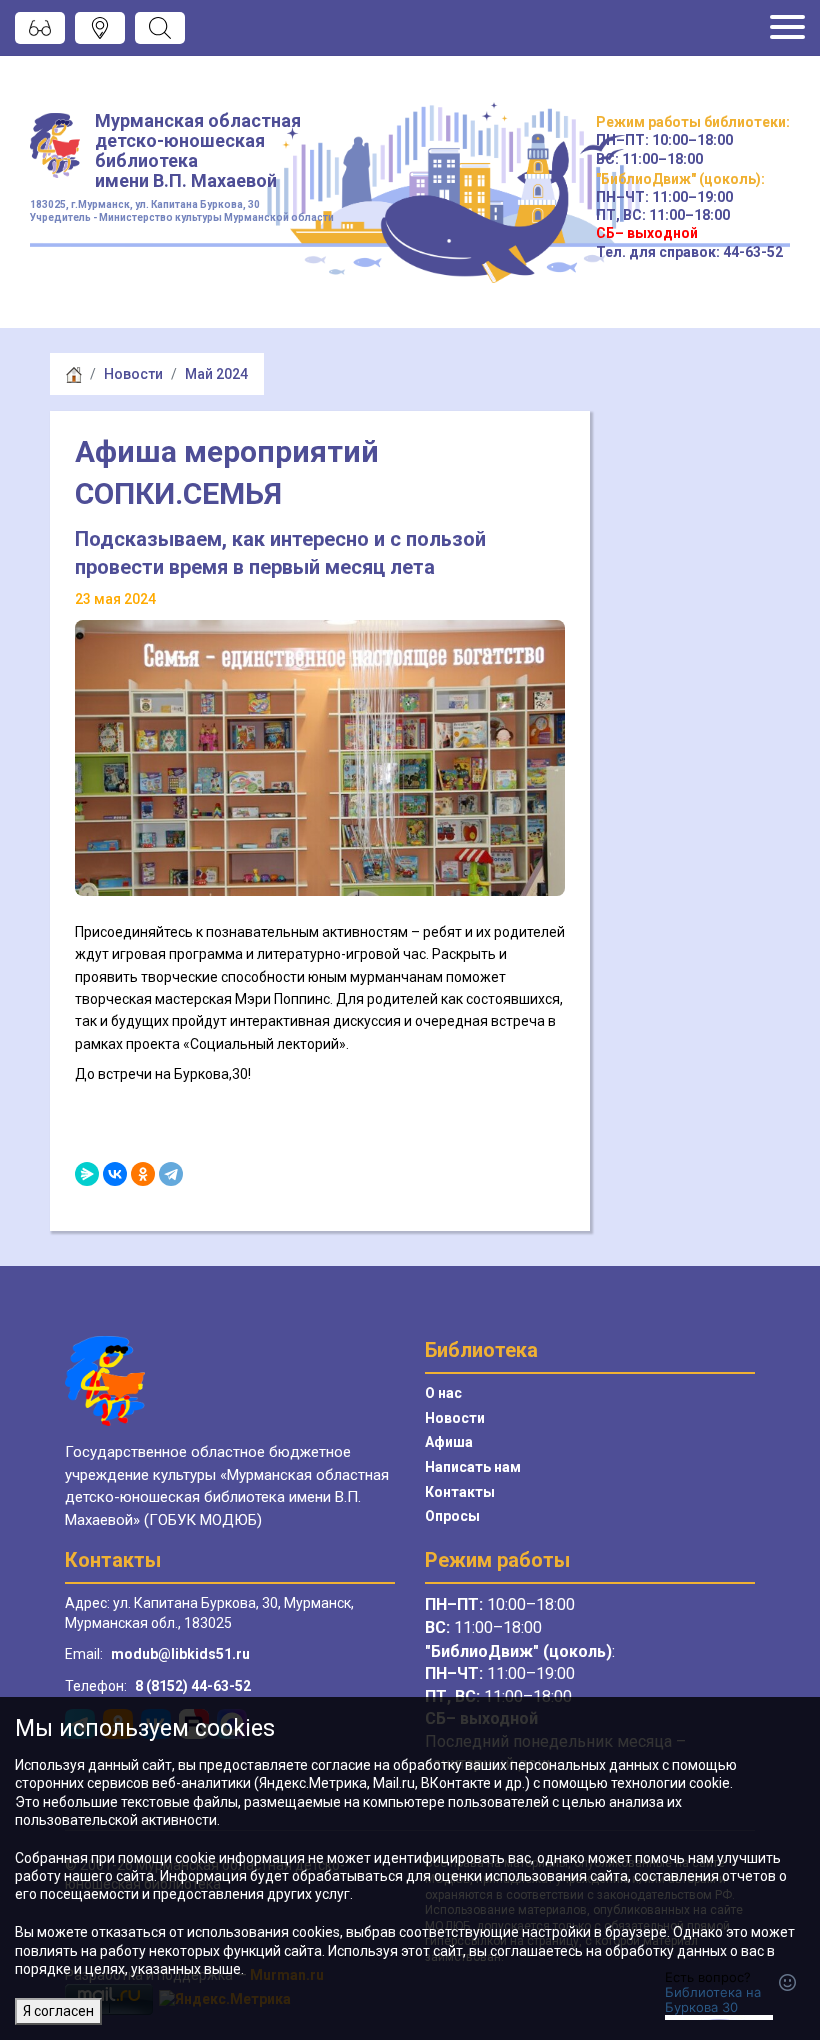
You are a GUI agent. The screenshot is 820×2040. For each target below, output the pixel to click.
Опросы (452, 1516)
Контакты (460, 1492)
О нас (443, 1393)
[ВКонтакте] (115, 1174)
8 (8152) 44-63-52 (193, 1686)
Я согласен (58, 2011)
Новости (133, 374)
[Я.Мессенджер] (87, 1174)
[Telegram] (171, 1174)
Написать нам (473, 1467)
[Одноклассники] (143, 1174)
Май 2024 (216, 374)
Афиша (449, 1442)
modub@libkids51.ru (180, 1654)
